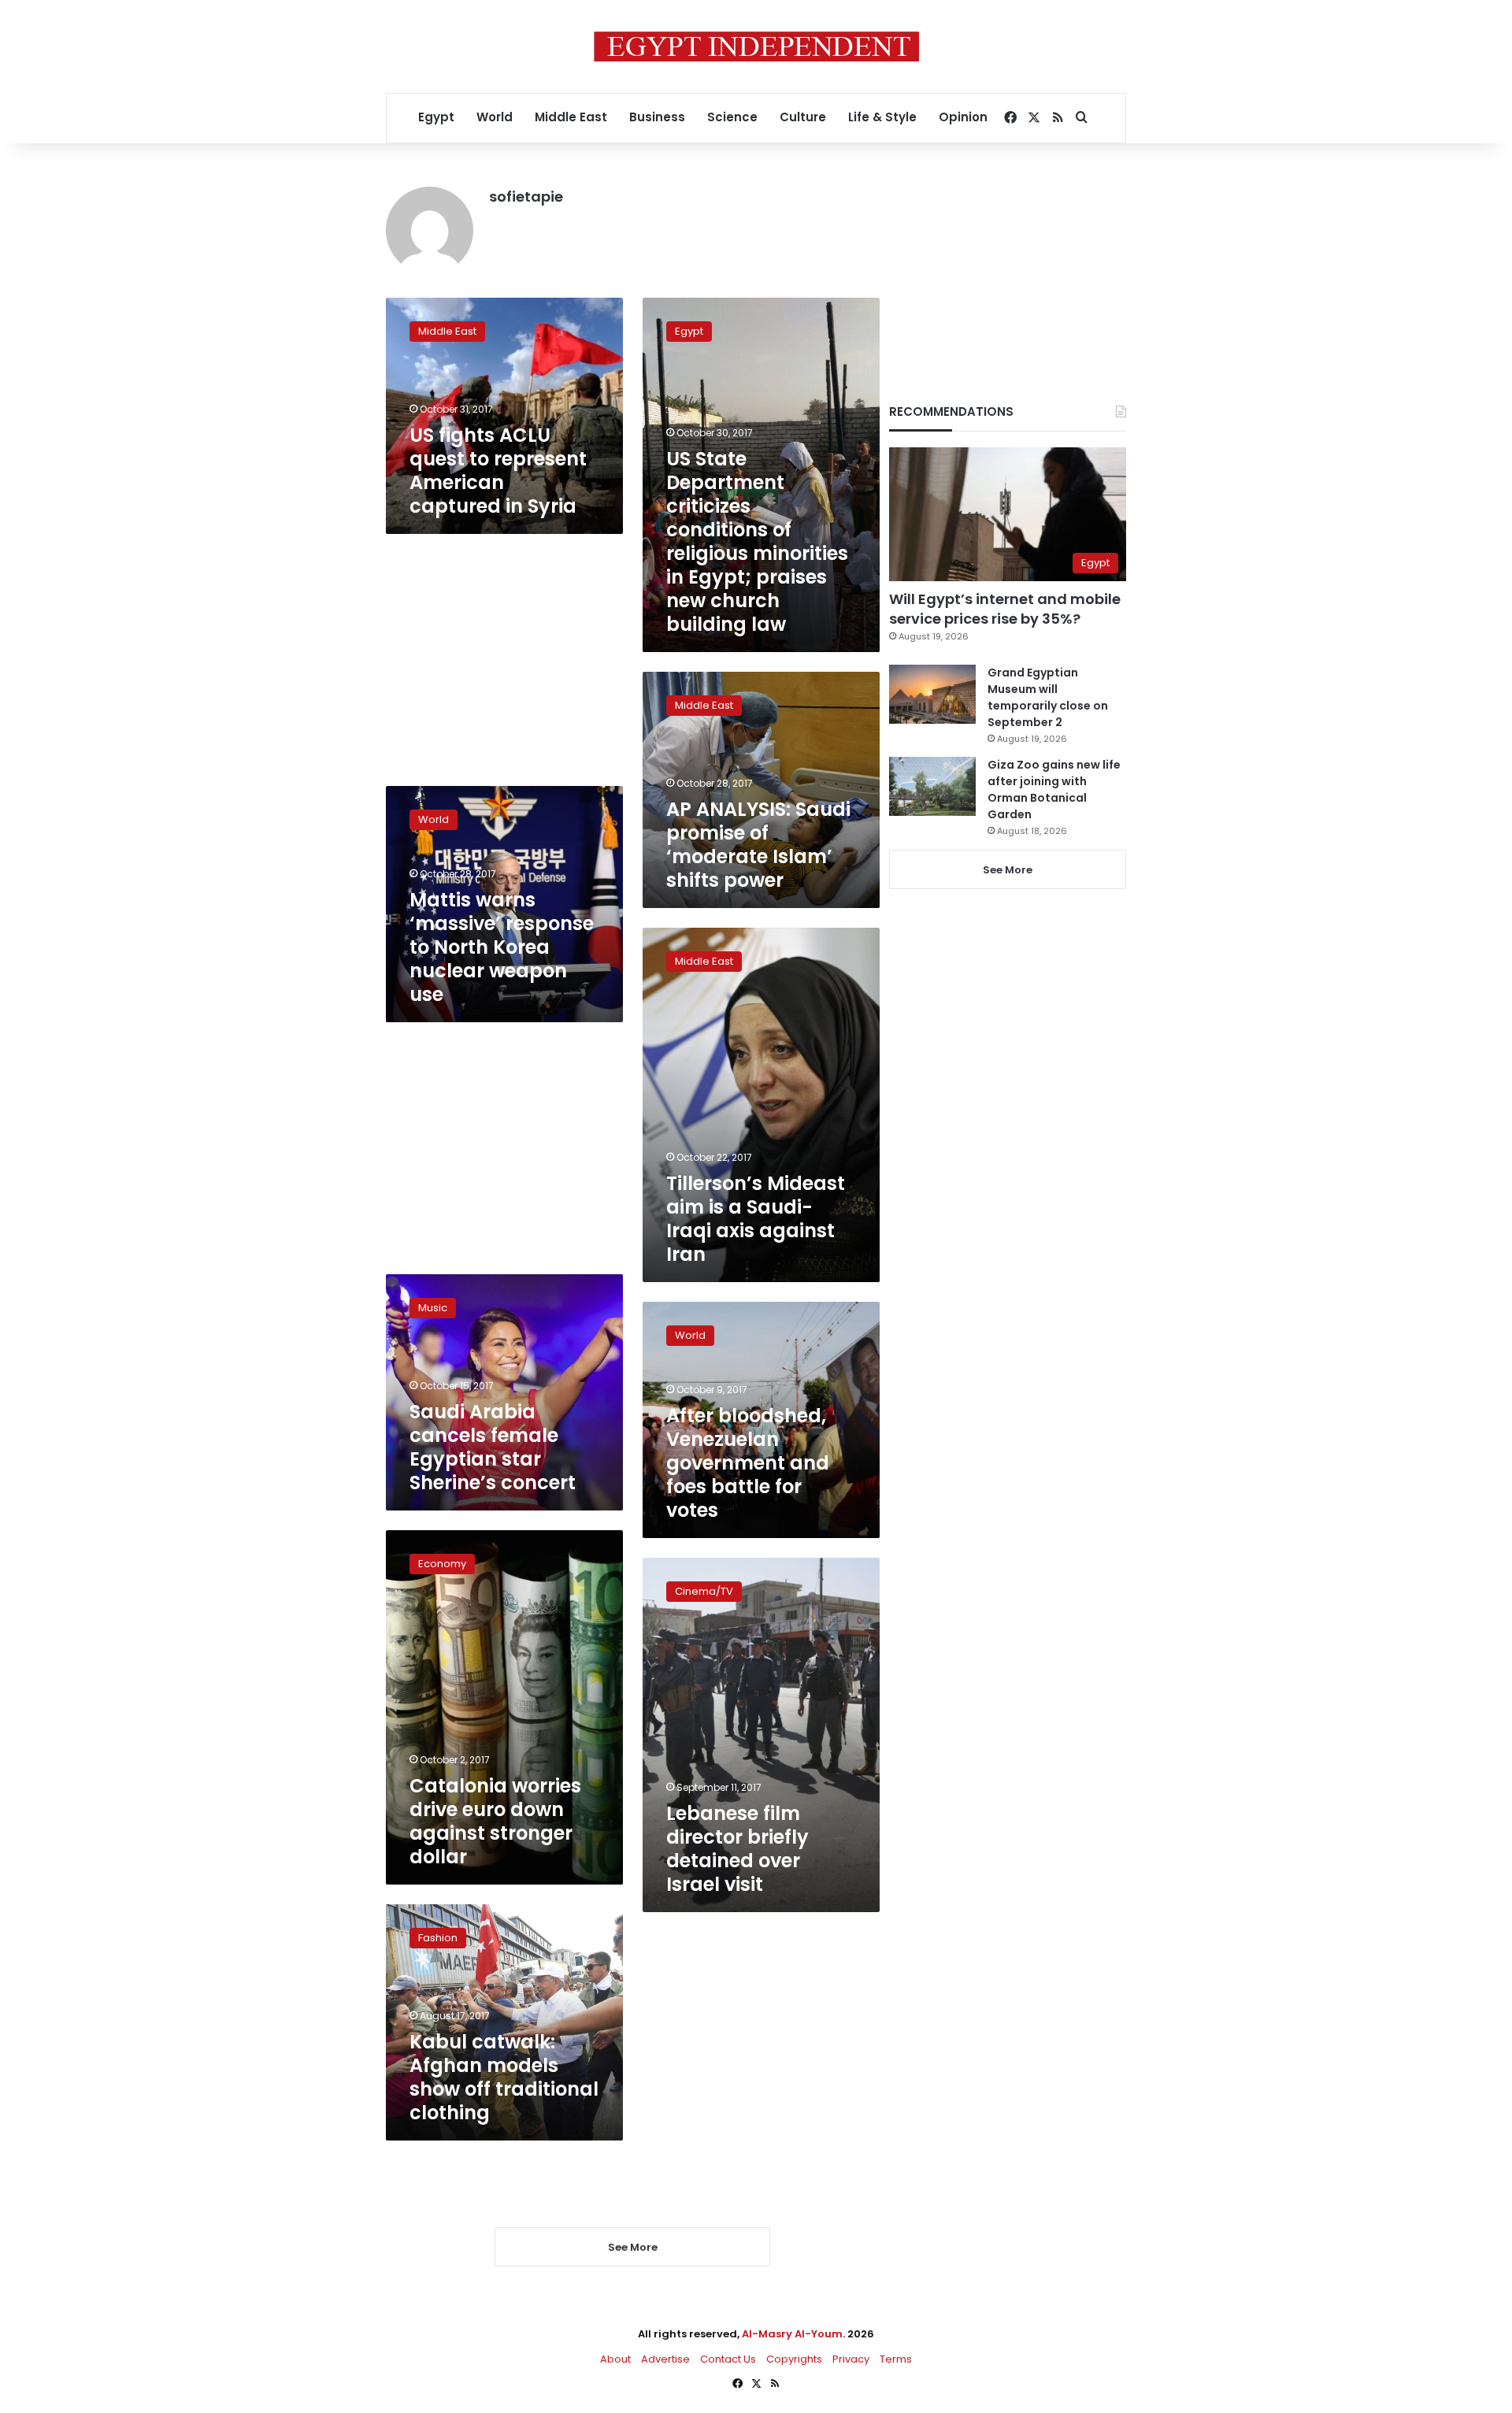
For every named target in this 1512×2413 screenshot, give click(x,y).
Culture (803, 117)
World (495, 117)
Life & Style (882, 117)
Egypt (436, 117)
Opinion (963, 117)
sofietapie (526, 196)
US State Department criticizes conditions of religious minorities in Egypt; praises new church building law (757, 541)
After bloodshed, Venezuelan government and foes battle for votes (748, 1463)
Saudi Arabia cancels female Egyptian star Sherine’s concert (493, 1447)
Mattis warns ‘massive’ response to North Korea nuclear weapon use (502, 947)
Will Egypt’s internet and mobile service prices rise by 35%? (1005, 609)
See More (1008, 870)
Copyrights (794, 2359)
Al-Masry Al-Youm (792, 2334)
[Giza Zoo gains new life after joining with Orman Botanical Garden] (932, 786)
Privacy (851, 2359)
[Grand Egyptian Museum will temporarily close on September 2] (932, 694)
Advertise (665, 2359)
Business (657, 117)
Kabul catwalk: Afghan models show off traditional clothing (504, 2077)
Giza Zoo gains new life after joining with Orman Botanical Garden (1054, 790)
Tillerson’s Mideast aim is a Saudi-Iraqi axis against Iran (756, 1219)
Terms (896, 2359)
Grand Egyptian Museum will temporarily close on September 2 (1048, 697)
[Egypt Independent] (756, 46)
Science (732, 117)
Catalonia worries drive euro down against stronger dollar (495, 1821)
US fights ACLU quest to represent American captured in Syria (498, 471)
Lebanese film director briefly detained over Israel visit (737, 1849)
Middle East (571, 117)
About (615, 2359)
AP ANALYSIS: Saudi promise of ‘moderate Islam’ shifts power (758, 845)
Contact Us (728, 2359)
